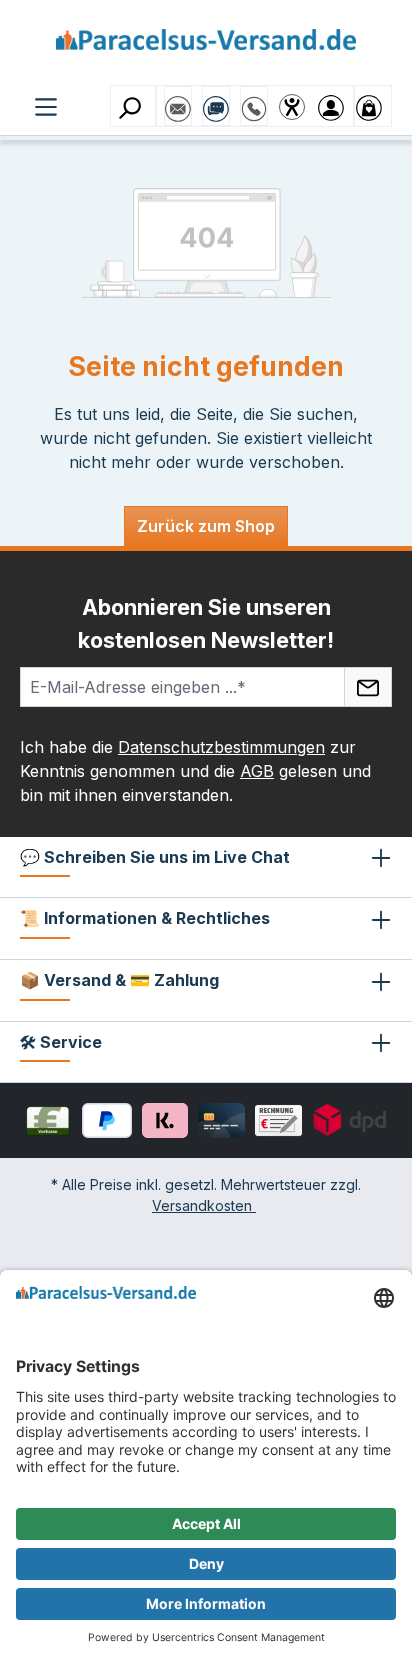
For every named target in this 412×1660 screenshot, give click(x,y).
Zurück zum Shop (206, 526)
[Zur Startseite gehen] (206, 46)
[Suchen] (133, 106)
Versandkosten (204, 1205)
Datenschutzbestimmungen (221, 747)
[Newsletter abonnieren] (368, 687)
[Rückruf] (254, 99)
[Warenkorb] (373, 106)
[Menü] (46, 105)
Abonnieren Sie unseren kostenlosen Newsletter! (206, 623)
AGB (257, 771)
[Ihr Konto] (335, 106)
